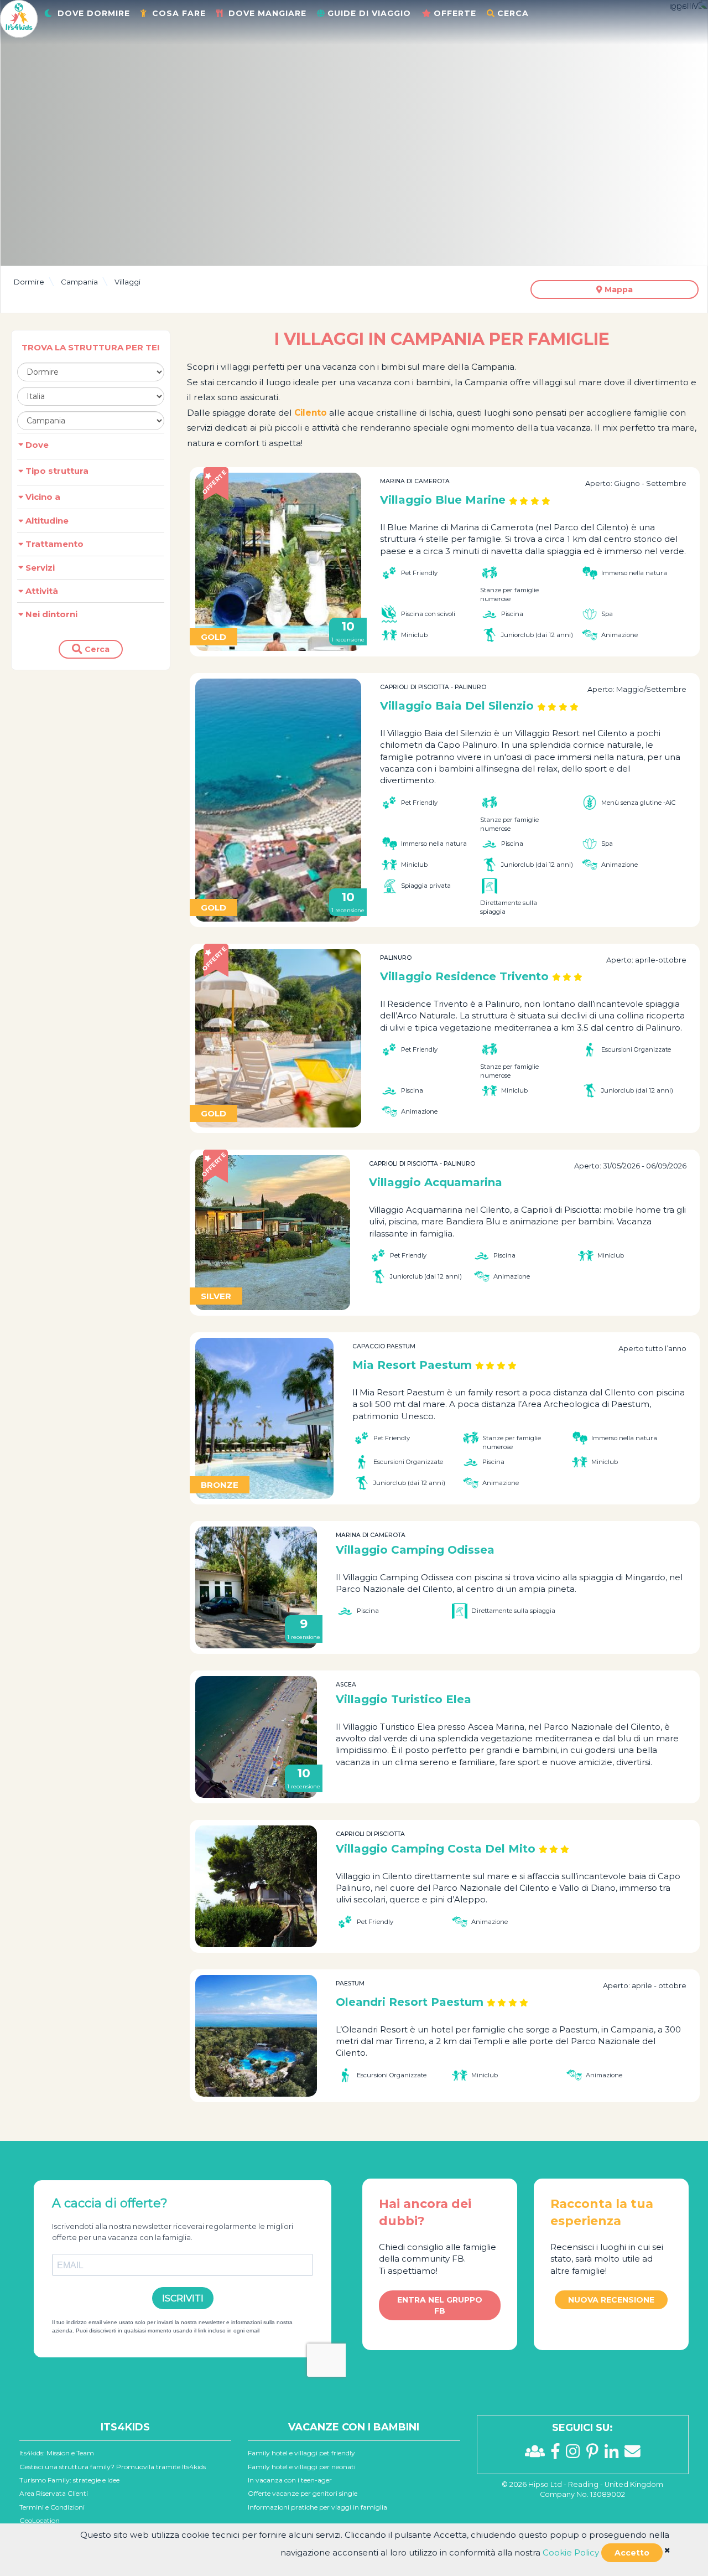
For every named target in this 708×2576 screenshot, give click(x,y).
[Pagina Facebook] (558, 2454)
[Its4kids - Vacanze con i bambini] (19, 18)
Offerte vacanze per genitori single (303, 2493)
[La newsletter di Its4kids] (632, 2454)
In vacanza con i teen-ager (290, 2480)
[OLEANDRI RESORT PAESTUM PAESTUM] (256, 2036)
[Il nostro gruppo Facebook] (538, 2454)
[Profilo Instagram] (576, 2454)
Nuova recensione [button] (611, 2300)
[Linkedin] (615, 2454)
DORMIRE (94, 13)
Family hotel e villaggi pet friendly (301, 2453)
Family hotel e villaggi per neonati (302, 2467)
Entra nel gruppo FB (440, 2305)
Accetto (632, 2553)
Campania (79, 282)
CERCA (513, 13)
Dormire (29, 282)
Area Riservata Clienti (54, 2493)
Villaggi (127, 282)
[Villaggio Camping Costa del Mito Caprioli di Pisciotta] (256, 1886)
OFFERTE (455, 13)
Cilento (311, 413)
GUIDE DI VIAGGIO (369, 13)
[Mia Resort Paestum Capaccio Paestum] (264, 1418)
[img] (667, 2550)
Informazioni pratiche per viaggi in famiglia (317, 2507)
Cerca (96, 649)
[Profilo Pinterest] (595, 2454)
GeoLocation (40, 2520)
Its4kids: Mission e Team (57, 2453)
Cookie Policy (571, 2552)
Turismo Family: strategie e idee (69, 2480)
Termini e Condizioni (52, 2507)
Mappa (618, 289)
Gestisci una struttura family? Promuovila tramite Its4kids (113, 2467)
